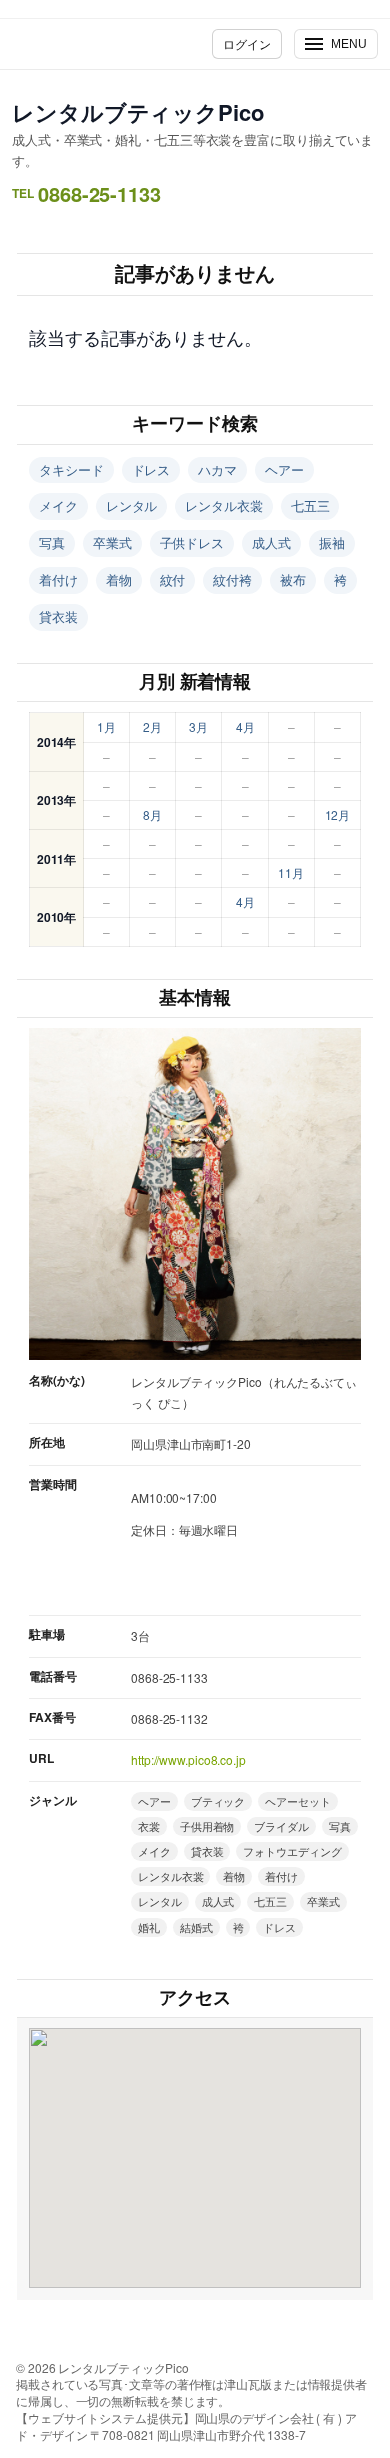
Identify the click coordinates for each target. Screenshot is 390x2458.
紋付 (173, 579)
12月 (338, 814)
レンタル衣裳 (223, 505)
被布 (293, 579)
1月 (106, 726)
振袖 (332, 542)
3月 (198, 726)
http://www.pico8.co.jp (188, 1759)
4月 (245, 726)
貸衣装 (58, 616)
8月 (152, 814)
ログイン (247, 43)
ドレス (151, 469)
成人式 (271, 542)
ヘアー (284, 469)
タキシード (71, 469)
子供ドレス (192, 542)
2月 (152, 726)
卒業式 (112, 542)
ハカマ (217, 469)
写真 (52, 542)
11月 (291, 872)
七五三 (310, 505)
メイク (58, 505)
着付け (58, 579)
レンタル (132, 505)
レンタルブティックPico (138, 112)
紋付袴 (232, 579)
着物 (119, 579)
